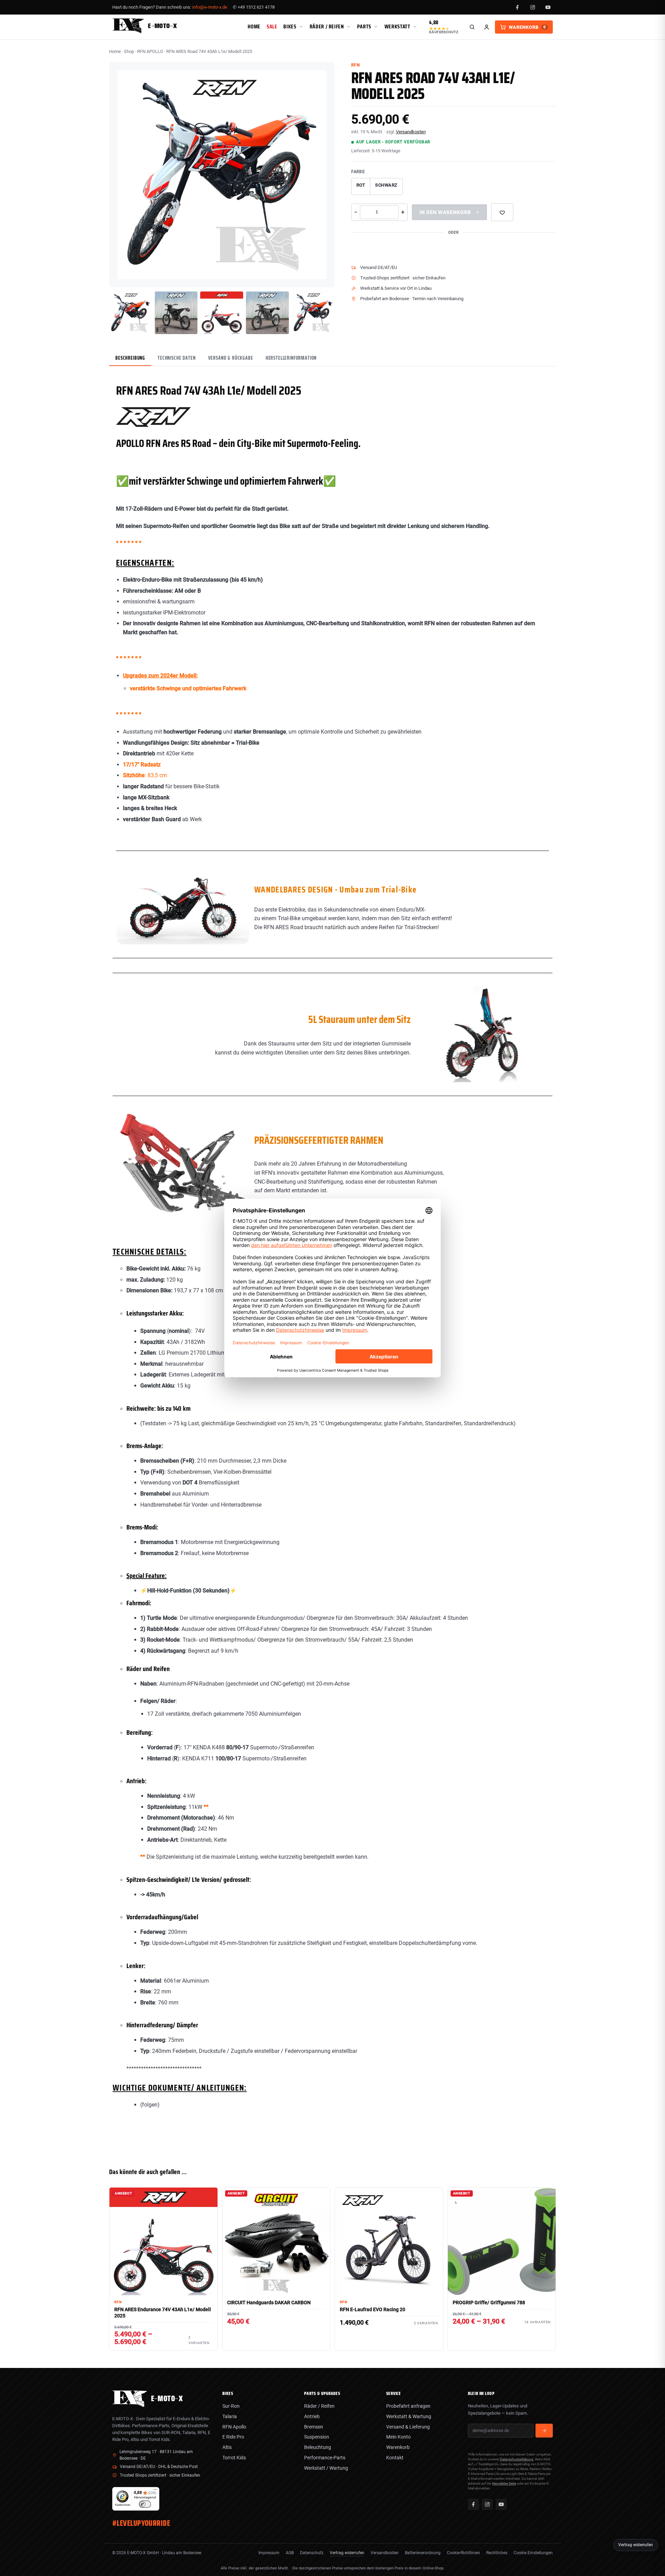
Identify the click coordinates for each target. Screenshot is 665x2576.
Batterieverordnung (423, 2553)
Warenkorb (398, 2447)
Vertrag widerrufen (347, 2553)
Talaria (230, 2416)
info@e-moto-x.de (210, 7)
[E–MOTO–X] (130, 2405)
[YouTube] (548, 7)
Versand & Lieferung (408, 2427)
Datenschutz (312, 2553)
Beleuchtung (318, 2447)
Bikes (290, 26)
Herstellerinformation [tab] (291, 358)
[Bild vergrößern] (324, 277)
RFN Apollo (234, 2427)
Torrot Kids (234, 2458)
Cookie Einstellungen (533, 2553)
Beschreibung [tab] (130, 358)
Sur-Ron (231, 2406)
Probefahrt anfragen (408, 2406)
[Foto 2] (176, 313)
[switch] (145, 2504)
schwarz (386, 185)
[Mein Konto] (487, 27)
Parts (364, 26)
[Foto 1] (131, 313)
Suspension (317, 2437)
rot (361, 185)
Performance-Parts (325, 2458)
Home (254, 26)
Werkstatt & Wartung (409, 2416)
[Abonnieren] (544, 2431)
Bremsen (314, 2427)
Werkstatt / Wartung (326, 2468)
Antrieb (312, 2416)
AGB (290, 2553)
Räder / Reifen (327, 26)
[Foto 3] (222, 313)
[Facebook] (517, 7)
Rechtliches (497, 2553)
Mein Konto (398, 2437)
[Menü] (155, 2491)
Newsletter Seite (504, 2483)
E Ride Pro (233, 2437)
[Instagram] (533, 7)
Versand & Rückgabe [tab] (231, 358)
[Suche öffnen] (472, 27)
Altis (227, 2447)
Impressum (269, 2553)
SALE (272, 26)
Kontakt (395, 2458)
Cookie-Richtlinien (463, 2553)
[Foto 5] (313, 313)
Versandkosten (411, 132)
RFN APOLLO (150, 51)
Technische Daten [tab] (176, 358)
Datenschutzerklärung (517, 2459)
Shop (129, 51)
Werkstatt (397, 26)
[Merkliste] (502, 212)
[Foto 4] (267, 313)
